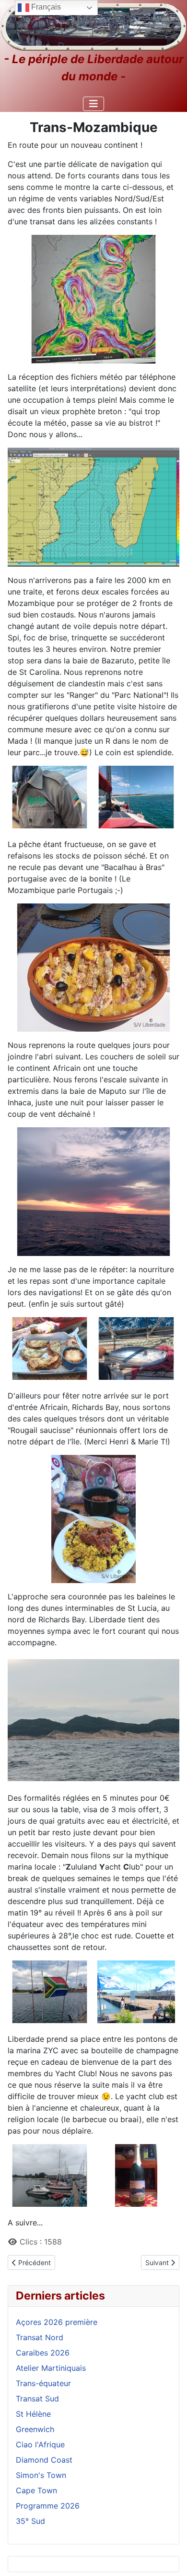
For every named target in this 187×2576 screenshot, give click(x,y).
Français (45, 7)
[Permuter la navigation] (93, 104)
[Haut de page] (170, 2558)
